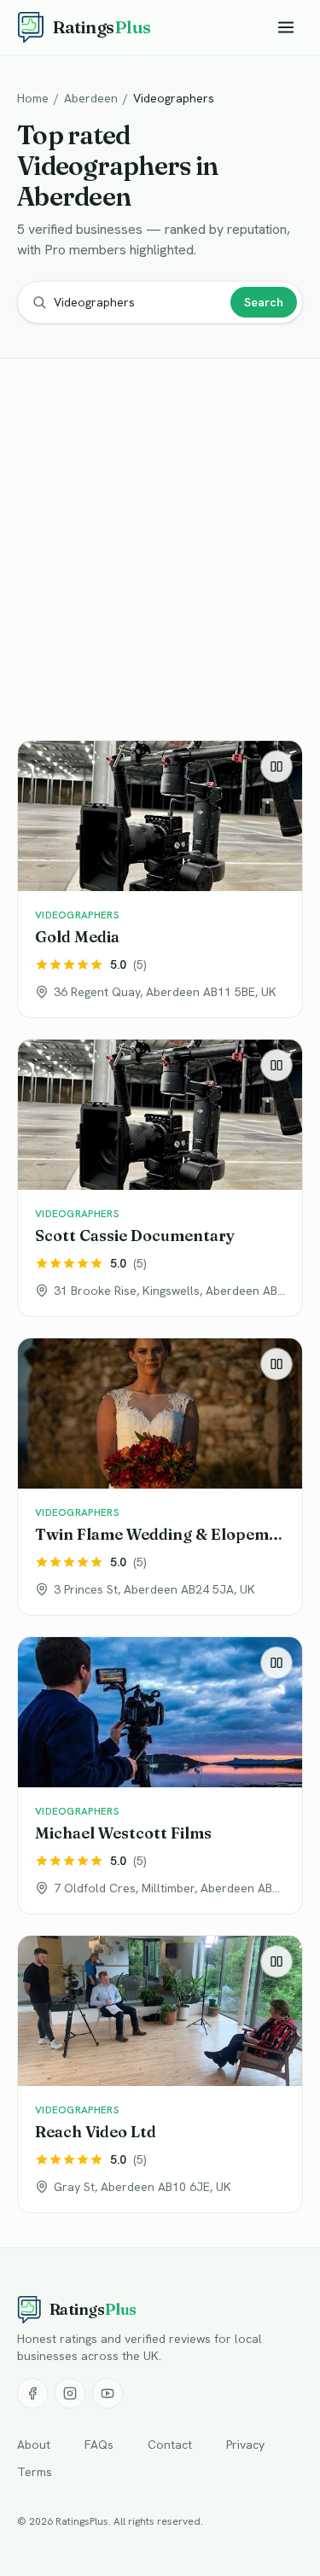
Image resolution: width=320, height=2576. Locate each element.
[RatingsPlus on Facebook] (32, 2393)
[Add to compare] (276, 766)
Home (33, 98)
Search (264, 302)
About (34, 2445)
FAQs (99, 2445)
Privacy (245, 2445)
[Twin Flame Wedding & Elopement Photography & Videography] (160, 1477)
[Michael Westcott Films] (160, 1775)
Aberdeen (91, 98)
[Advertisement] (160, 553)
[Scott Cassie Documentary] (160, 1178)
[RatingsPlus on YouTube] (108, 2393)
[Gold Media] (160, 879)
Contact (170, 2445)
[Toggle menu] (286, 27)
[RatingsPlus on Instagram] (70, 2393)
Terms (35, 2472)
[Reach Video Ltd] (160, 2074)
